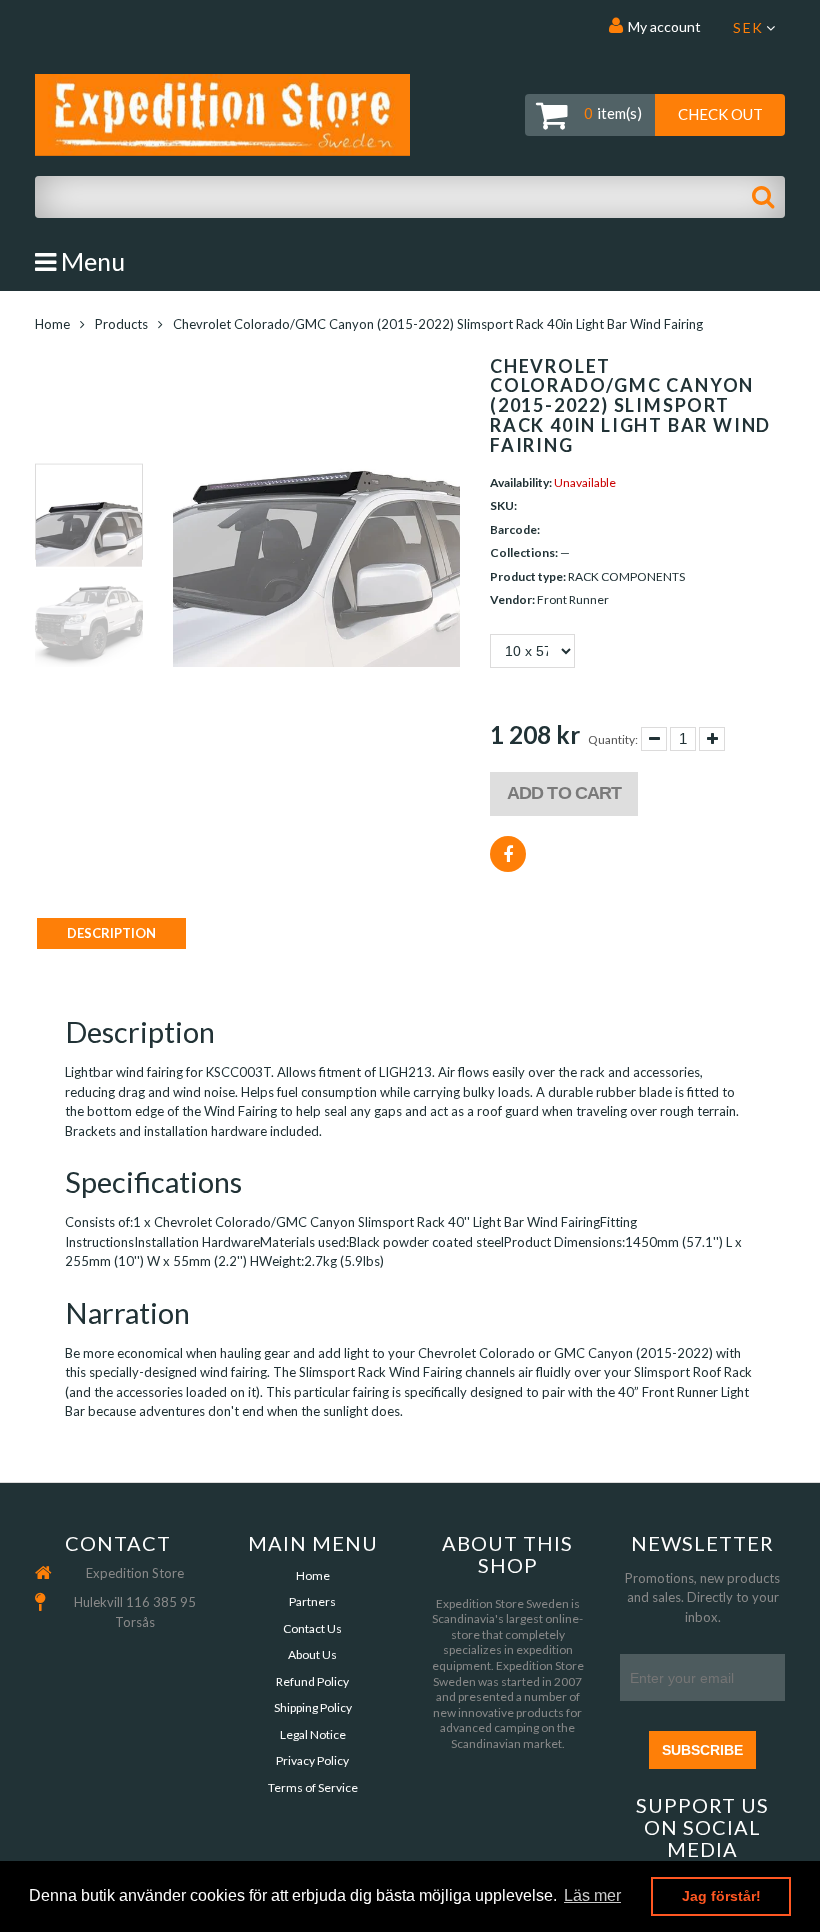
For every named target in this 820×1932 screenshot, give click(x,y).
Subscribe (702, 1750)
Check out (720, 114)
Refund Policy (312, 1681)
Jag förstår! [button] (721, 1896)
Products (121, 324)
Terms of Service (313, 1787)
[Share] (508, 854)
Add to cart (564, 793)
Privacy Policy (312, 1760)
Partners (312, 1601)
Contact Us (312, 1628)
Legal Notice (313, 1734)
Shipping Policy (313, 1707)
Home (52, 324)
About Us (312, 1654)
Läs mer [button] (592, 1895)
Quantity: (613, 739)
